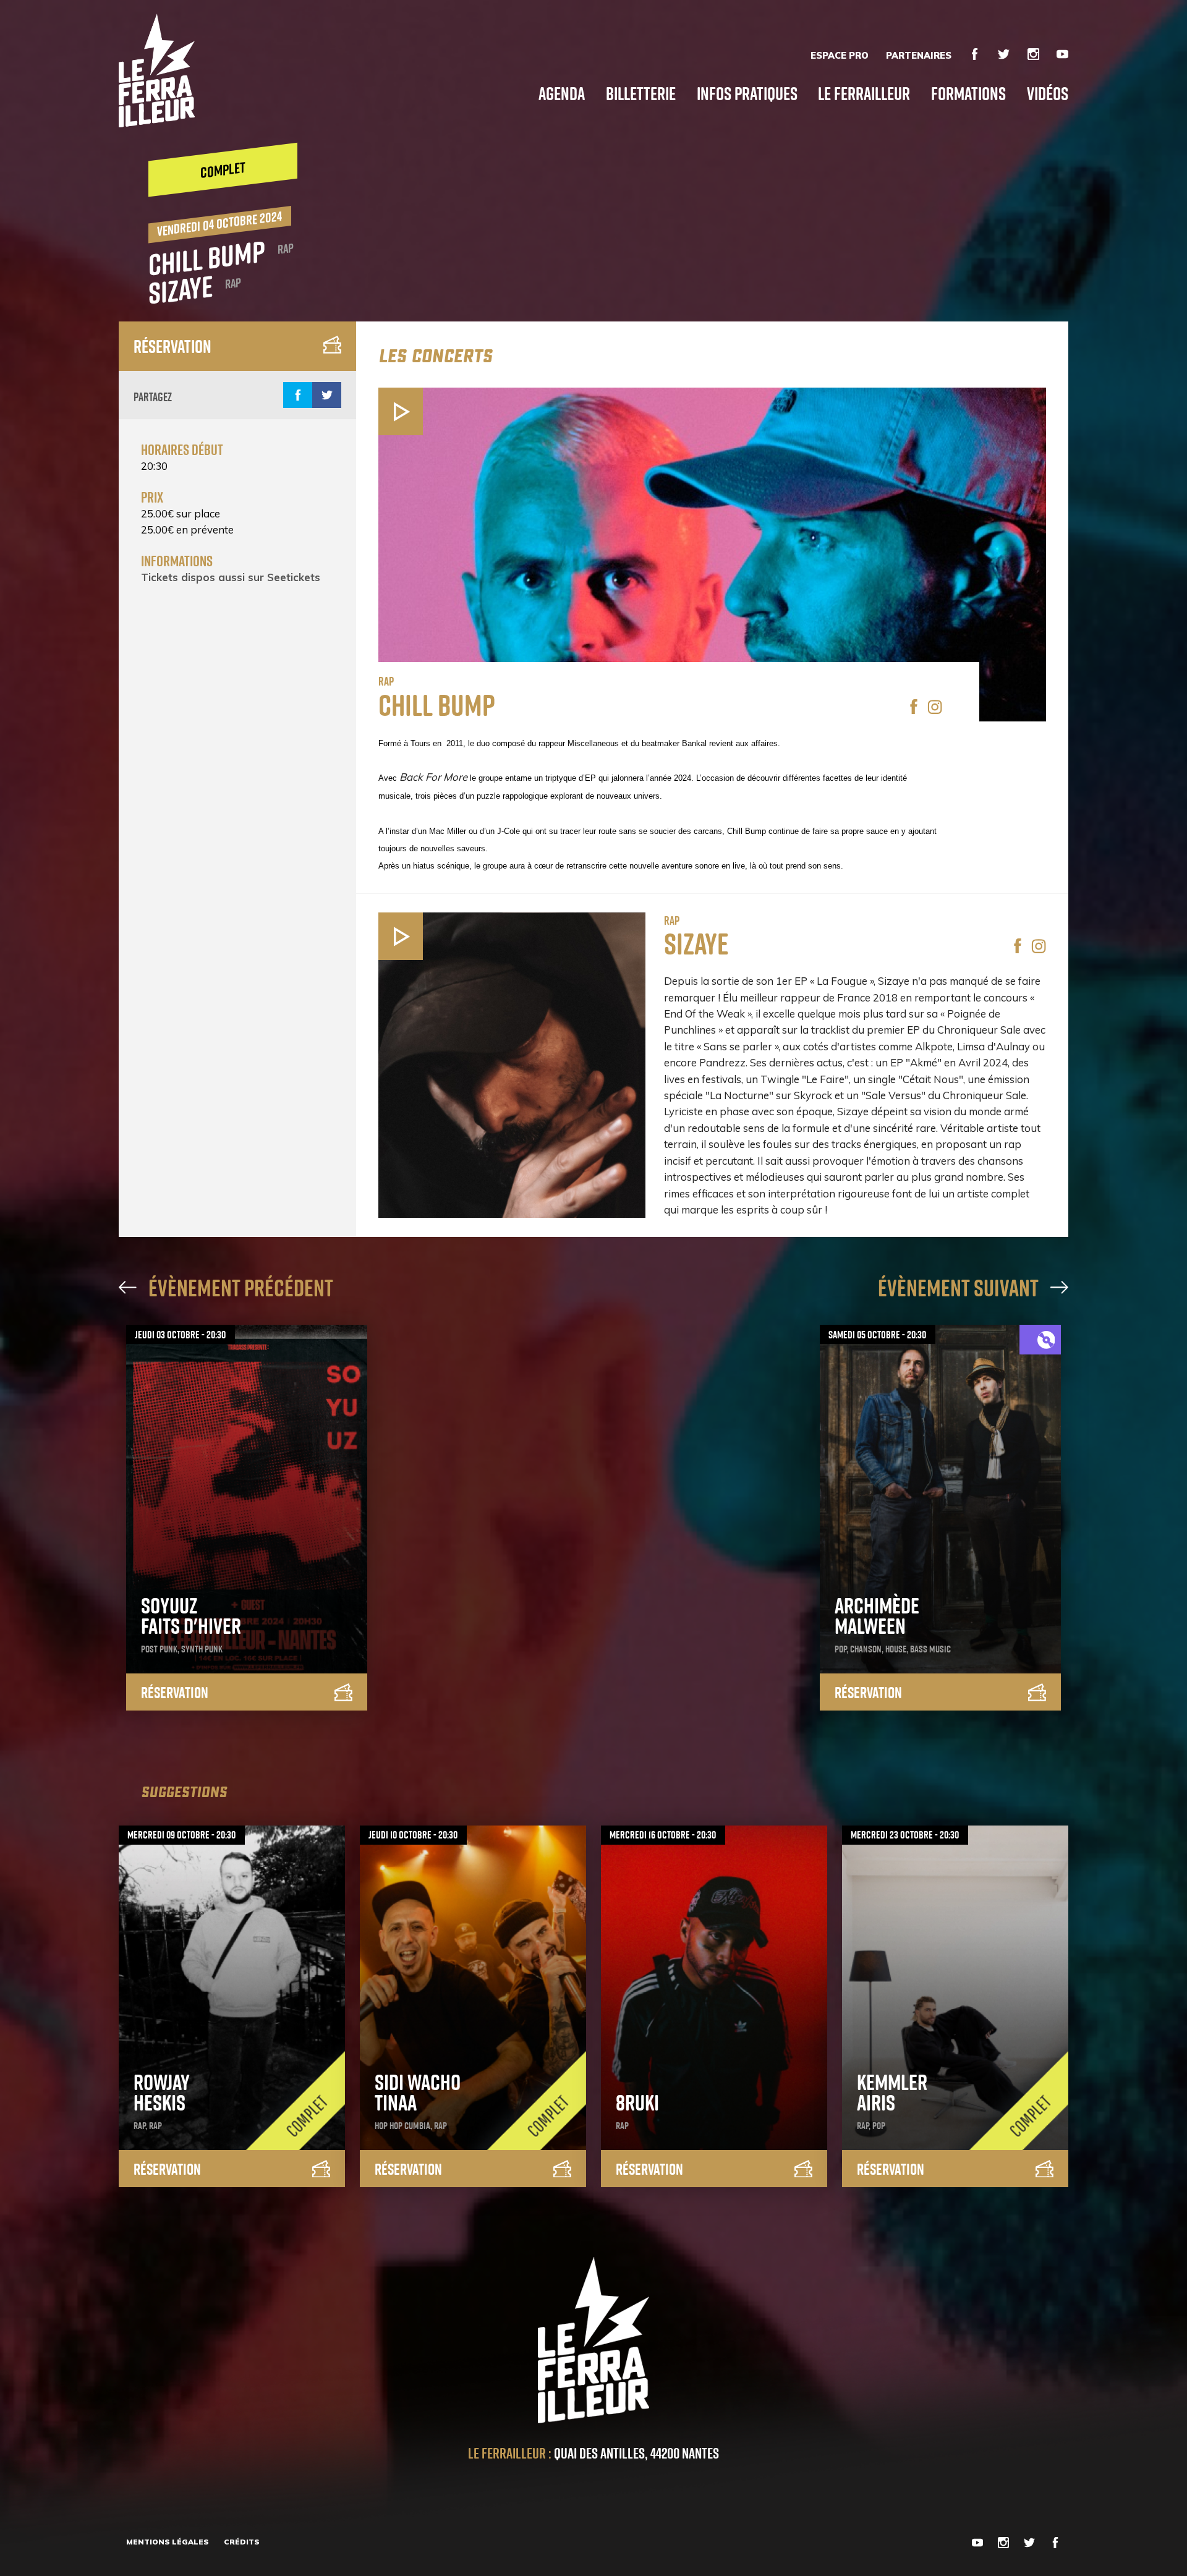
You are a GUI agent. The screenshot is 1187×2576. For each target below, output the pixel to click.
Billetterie (641, 93)
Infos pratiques (747, 93)
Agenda (562, 93)
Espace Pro (840, 56)
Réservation (172, 346)
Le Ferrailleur (864, 93)
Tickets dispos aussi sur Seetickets (231, 577)
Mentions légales (168, 2542)
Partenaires (919, 56)
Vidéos (1048, 93)
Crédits (242, 2542)
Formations (968, 93)
